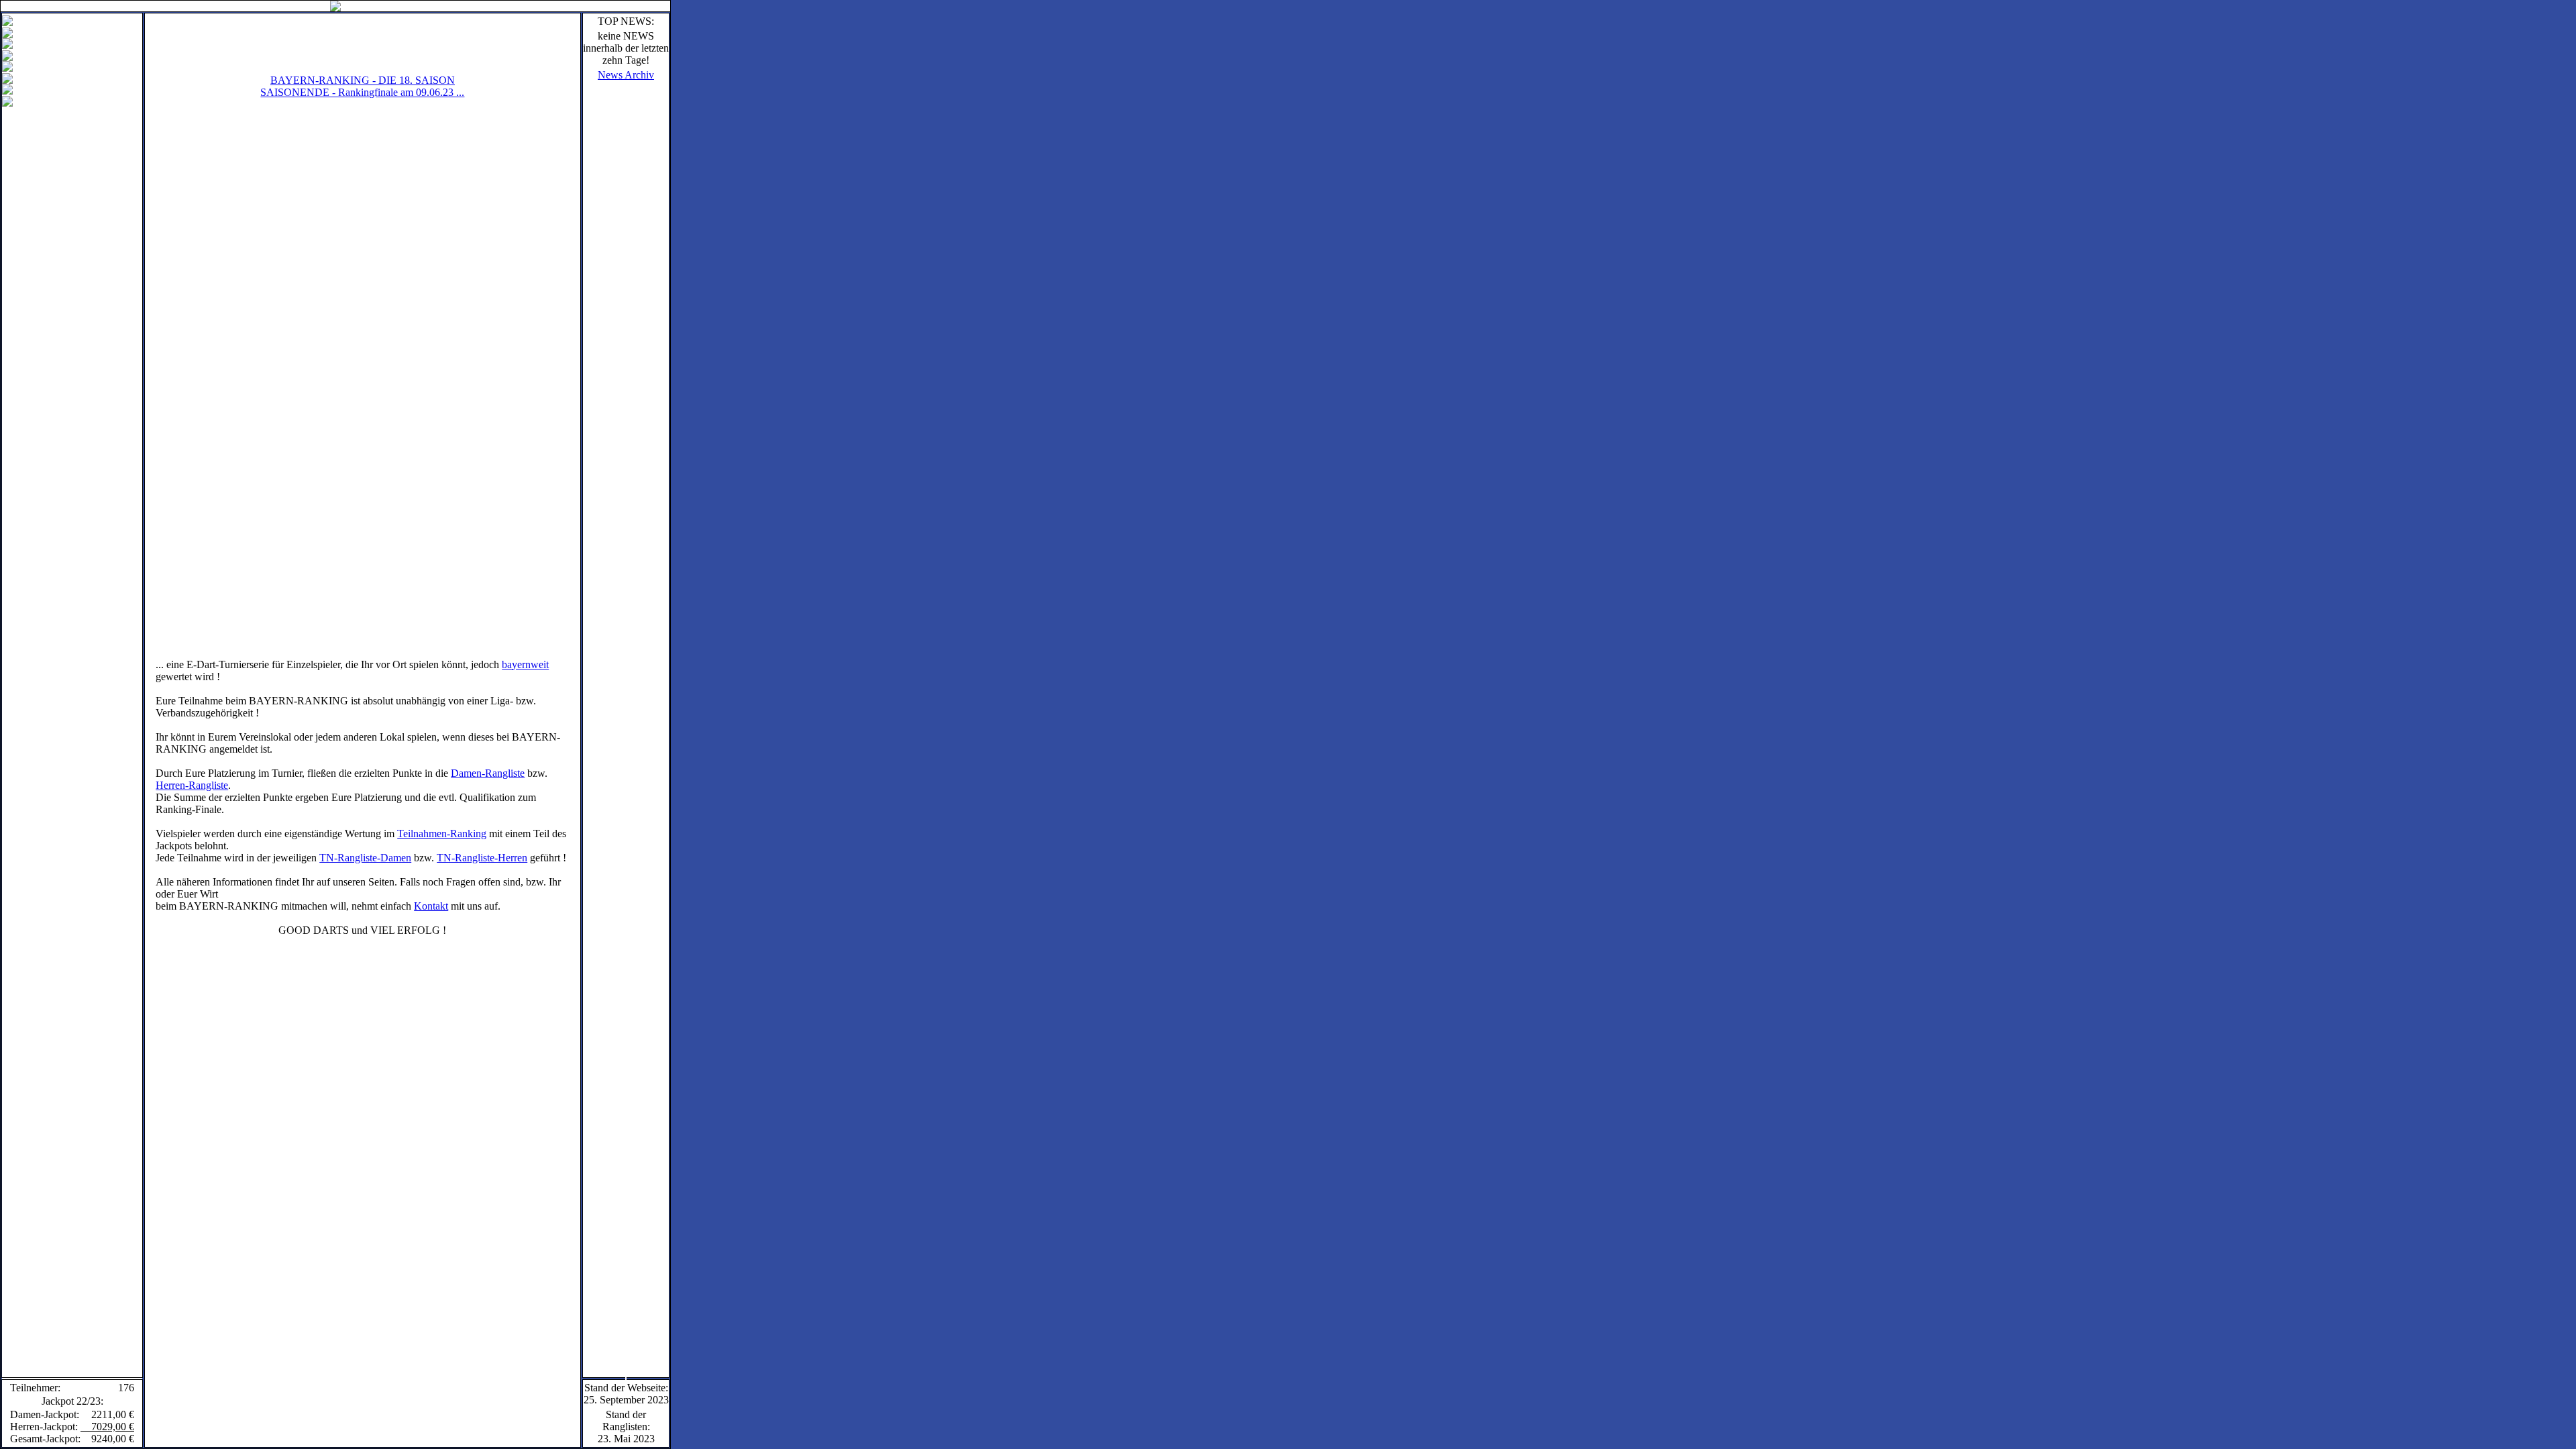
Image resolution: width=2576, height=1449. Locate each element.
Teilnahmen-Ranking (442, 834)
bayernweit (525, 664)
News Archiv (626, 75)
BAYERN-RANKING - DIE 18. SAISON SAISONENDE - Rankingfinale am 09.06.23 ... (362, 86)
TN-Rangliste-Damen (365, 858)
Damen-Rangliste (488, 773)
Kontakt (431, 906)
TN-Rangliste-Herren (482, 858)
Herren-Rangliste (192, 785)
